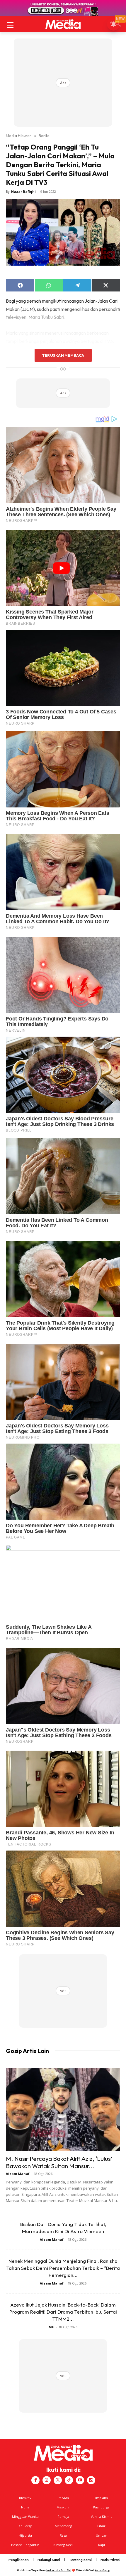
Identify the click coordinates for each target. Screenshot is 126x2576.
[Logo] (63, 24)
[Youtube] (80, 2480)
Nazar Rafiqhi (23, 191)
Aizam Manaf (18, 2174)
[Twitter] (58, 2480)
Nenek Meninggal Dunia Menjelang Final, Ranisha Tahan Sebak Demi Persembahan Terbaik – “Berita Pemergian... (63, 2268)
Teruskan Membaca (63, 355)
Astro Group (102, 2570)
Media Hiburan (19, 135)
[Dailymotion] (91, 2480)
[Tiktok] (69, 2480)
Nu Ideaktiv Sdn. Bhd (59, 2570)
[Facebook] (35, 2480)
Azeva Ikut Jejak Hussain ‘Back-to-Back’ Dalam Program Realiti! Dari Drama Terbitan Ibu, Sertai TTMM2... (63, 2312)
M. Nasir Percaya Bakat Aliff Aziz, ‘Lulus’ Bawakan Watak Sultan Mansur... (59, 2162)
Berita (44, 135)
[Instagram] (47, 2480)
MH (52, 2327)
